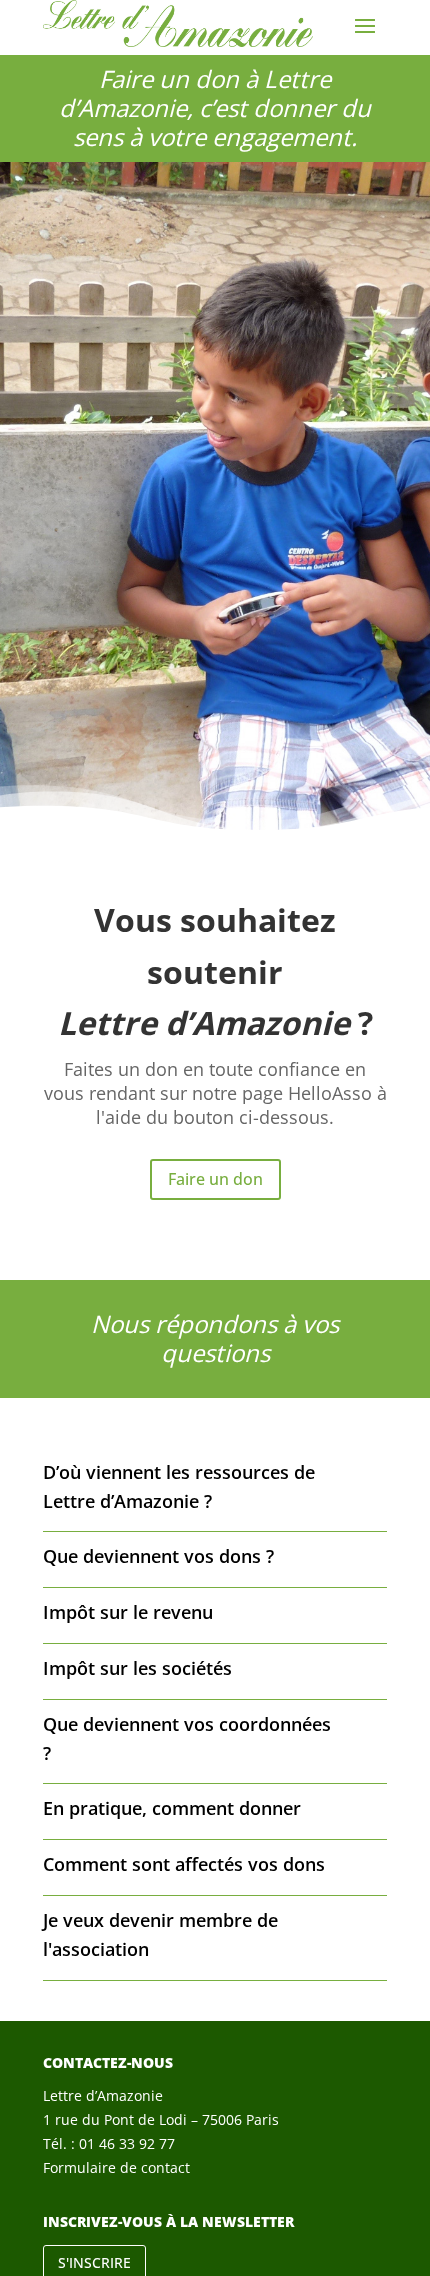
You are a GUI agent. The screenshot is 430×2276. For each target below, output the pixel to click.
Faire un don (215, 1179)
